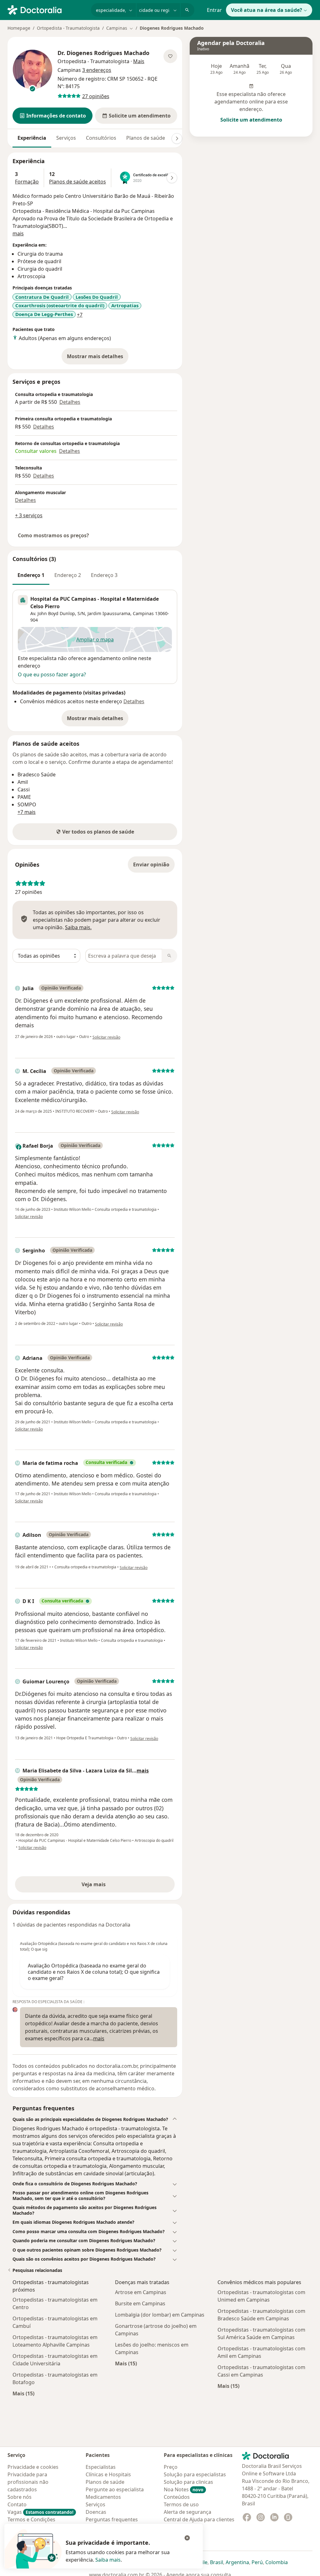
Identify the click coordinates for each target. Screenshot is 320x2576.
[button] (52, 116)
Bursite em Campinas (140, 2303)
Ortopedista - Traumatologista (68, 28)
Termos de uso (181, 2504)
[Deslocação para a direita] (177, 138)
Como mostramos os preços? (53, 535)
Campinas (143, 613)
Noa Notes (184, 2489)
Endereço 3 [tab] (104, 575)
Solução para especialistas (195, 2474)
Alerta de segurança (187, 2512)
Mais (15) (23, 2393)
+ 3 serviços (29, 515)
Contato (17, 2504)
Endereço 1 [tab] (31, 575)
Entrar (214, 10)
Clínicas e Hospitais (108, 2474)
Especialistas (101, 2467)
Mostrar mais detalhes (98, 358)
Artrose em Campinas (141, 2292)
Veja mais (107, 1886)
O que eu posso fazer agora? (52, 674)
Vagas (40, 2512)
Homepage (19, 28)
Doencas (96, 2512)
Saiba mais (108, 2560)
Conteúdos (177, 2497)
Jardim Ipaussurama (109, 613)
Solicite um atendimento (251, 120)
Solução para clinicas (188, 2482)
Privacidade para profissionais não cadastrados (28, 2482)
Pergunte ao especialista (115, 2489)
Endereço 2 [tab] (68, 575)
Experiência (32, 138)
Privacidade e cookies (33, 2467)
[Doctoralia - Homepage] (47, 9)
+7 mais (27, 812)
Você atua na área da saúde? (267, 10)
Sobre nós (20, 2497)
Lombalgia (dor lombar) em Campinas (160, 2315)
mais (18, 233)
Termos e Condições (31, 2519)
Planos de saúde (146, 138)
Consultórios (101, 138)
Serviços (66, 138)
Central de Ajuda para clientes (199, 2519)
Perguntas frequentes (112, 2519)
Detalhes (70, 402)
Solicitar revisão (106, 1037)
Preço (171, 2467)
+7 (80, 315)
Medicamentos (103, 2497)
